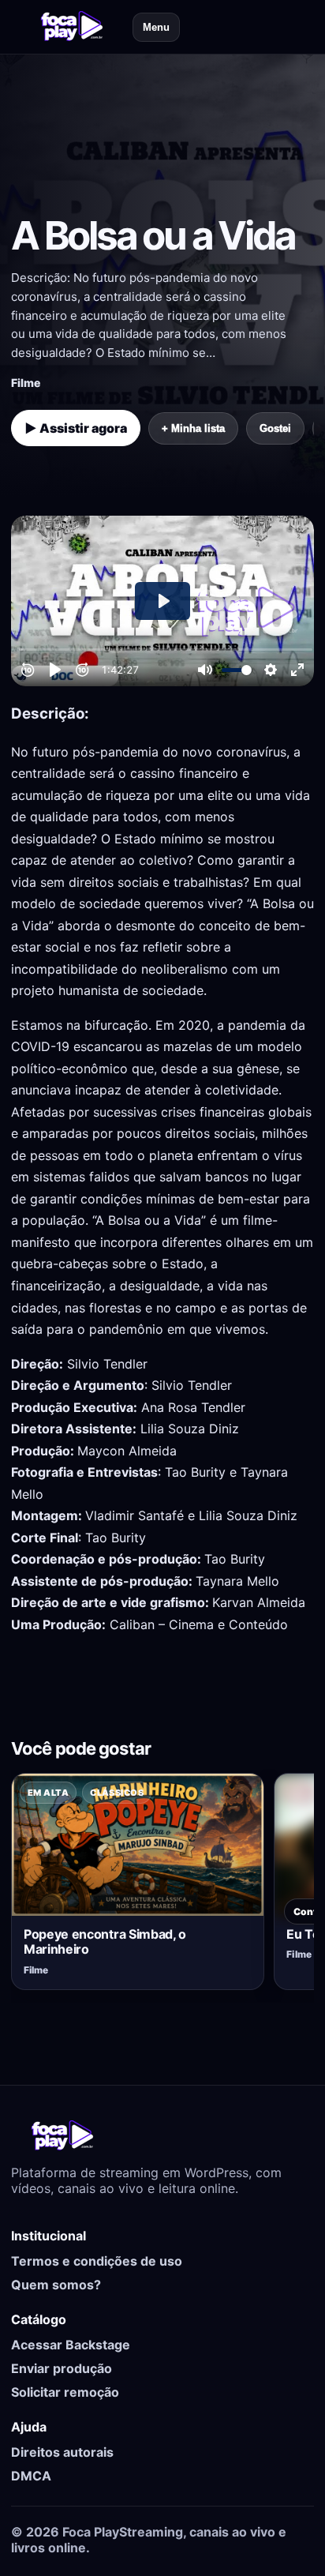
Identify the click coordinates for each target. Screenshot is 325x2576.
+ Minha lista (193, 428)
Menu (156, 27)
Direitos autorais (62, 2452)
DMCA (31, 2476)
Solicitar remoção (65, 2392)
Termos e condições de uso (97, 2261)
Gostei (275, 428)
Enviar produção (62, 2368)
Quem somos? (56, 2285)
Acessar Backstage (71, 2345)
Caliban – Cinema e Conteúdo (199, 1624)
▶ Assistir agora (76, 428)
